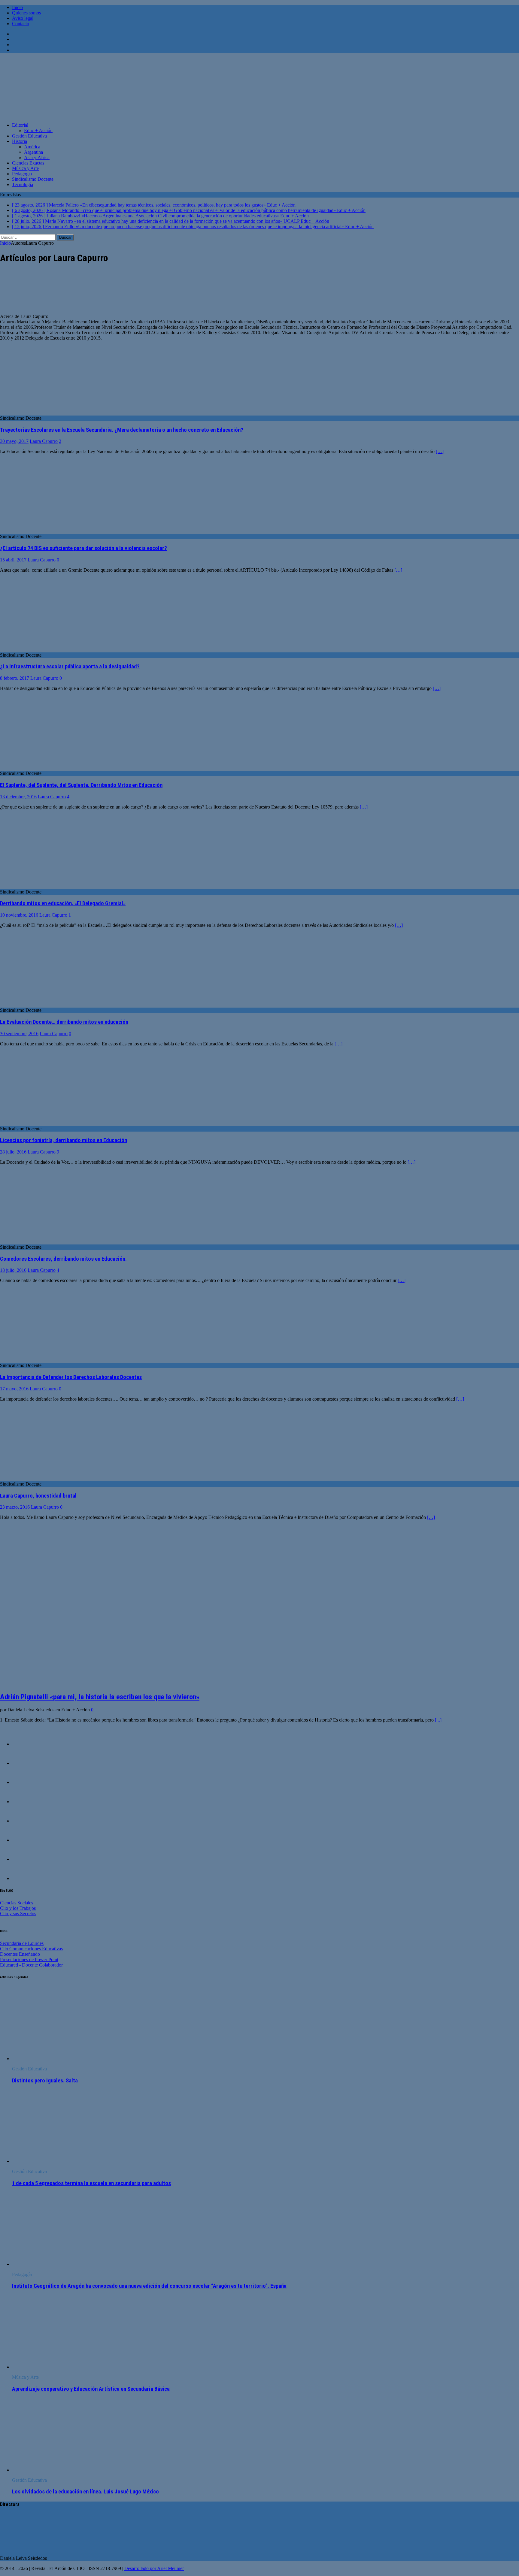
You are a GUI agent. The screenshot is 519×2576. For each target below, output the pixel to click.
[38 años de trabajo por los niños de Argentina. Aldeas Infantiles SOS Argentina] (24, 1859)
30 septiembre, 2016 (19, 1034)
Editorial (20, 125)
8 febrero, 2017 (15, 678)
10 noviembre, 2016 (19, 915)
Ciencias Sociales (17, 1903)
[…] (440, 451)
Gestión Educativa (29, 136)
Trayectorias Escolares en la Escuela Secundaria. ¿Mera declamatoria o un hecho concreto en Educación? (122, 430)
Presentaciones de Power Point (29, 1959)
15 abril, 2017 (13, 560)
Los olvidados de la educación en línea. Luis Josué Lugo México (85, 2492)
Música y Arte (25, 168)
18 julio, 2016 (13, 1270)
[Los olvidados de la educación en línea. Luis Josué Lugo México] (61, 2470)
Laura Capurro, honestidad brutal (38, 1496)
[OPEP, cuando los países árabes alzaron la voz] (24, 1782)
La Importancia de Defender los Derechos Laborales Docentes (71, 1377)
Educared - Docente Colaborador (31, 1965)
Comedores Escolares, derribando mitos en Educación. (63, 1259)
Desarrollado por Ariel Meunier (154, 2568)
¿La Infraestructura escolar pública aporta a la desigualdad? (70, 667)
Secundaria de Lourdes (22, 1943)
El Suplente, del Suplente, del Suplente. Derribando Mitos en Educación (81, 785)
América (32, 147)
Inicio (17, 7)
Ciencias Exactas (28, 163)
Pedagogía (22, 174)
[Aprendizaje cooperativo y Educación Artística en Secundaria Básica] (61, 2367)
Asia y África (37, 157)
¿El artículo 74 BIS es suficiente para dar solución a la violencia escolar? (83, 548)
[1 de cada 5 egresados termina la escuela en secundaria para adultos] (61, 2161)
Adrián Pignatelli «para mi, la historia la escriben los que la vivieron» (100, 1697)
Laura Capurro (44, 441)
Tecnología (23, 184)
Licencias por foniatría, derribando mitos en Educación (64, 1140)
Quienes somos (26, 13)
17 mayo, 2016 (14, 1389)
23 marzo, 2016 (15, 1507)
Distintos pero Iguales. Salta (45, 2081)
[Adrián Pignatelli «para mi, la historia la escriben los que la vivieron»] (102, 1684)
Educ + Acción (38, 130)
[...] (438, 1720)
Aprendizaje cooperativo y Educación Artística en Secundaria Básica (91, 2389)
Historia (20, 141)
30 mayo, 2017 (14, 441)
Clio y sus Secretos (18, 1914)
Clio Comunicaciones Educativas (31, 1949)
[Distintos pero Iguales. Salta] (61, 2059)
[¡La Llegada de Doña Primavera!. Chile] (24, 1744)
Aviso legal (23, 18)
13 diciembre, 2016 (18, 797)
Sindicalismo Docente (33, 179)
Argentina (33, 152)
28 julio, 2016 (13, 1152)
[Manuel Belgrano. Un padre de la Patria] (24, 1802)
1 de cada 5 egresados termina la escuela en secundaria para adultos (91, 2183)
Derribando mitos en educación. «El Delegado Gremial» (63, 903)
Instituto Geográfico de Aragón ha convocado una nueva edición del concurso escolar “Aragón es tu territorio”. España (149, 2286)
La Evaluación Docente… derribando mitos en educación (64, 1022)
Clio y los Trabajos (18, 1908)
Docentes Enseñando (20, 1954)
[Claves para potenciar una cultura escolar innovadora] (24, 1821)
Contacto (21, 24)
